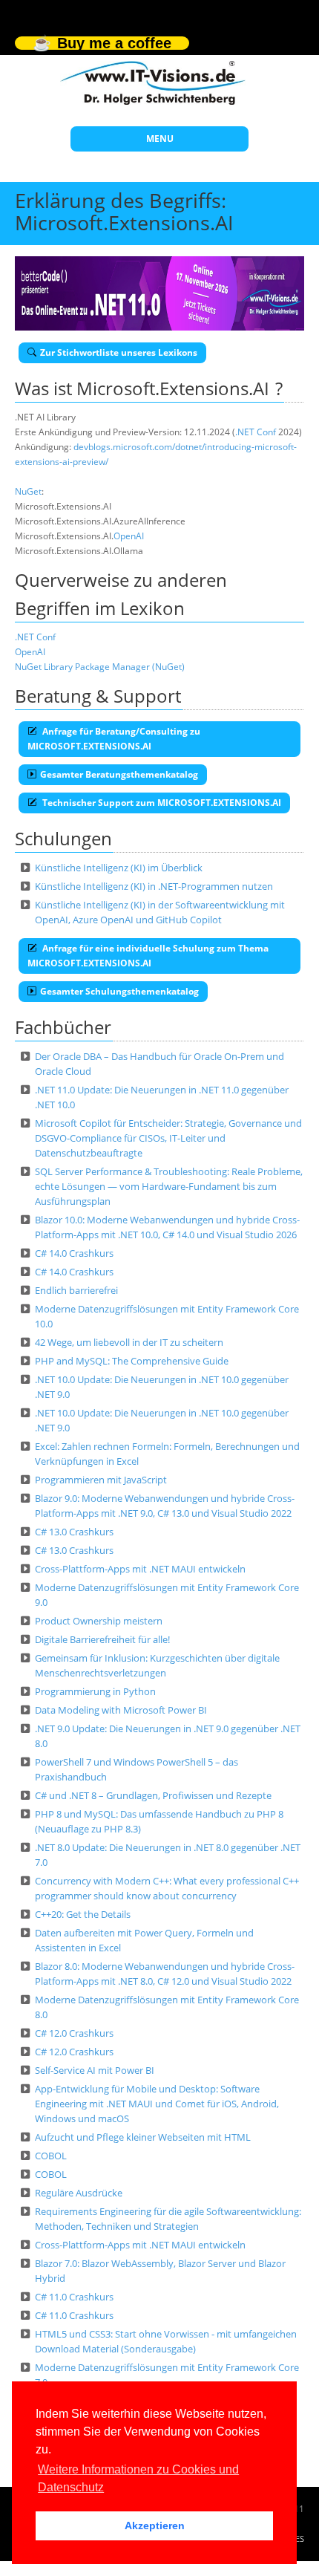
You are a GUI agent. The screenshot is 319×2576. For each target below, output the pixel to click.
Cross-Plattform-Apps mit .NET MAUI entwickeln (140, 1569)
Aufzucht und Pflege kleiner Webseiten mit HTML (143, 2137)
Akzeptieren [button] (155, 2525)
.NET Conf (256, 432)
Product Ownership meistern (99, 1621)
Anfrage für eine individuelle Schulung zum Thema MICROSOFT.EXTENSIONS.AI (148, 956)
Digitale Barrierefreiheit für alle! (102, 1639)
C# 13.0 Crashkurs (74, 1532)
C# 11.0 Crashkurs (74, 2297)
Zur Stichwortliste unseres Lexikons (119, 352)
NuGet (28, 491)
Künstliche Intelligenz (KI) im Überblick (119, 868)
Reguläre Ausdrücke (79, 2193)
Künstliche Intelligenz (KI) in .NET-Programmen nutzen (154, 886)
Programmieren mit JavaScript (101, 1480)
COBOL (51, 2156)
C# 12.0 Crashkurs (74, 2033)
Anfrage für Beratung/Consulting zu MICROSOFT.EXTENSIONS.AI (114, 739)
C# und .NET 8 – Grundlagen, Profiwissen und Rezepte (153, 1795)
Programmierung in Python (95, 1691)
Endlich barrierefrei (76, 1290)
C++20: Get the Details (83, 1914)
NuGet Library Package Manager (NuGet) (100, 667)
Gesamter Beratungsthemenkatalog (119, 774)
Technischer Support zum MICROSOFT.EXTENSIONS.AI (161, 803)
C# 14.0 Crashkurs (74, 1253)
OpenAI (129, 536)
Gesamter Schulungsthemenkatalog (119, 991)
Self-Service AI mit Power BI (95, 2070)
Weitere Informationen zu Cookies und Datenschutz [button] (138, 2478)
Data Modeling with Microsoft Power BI (121, 1710)
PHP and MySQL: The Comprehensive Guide (132, 1361)
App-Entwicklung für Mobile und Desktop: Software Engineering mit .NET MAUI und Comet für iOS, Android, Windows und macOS (157, 2104)
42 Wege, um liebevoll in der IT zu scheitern (129, 1342)
